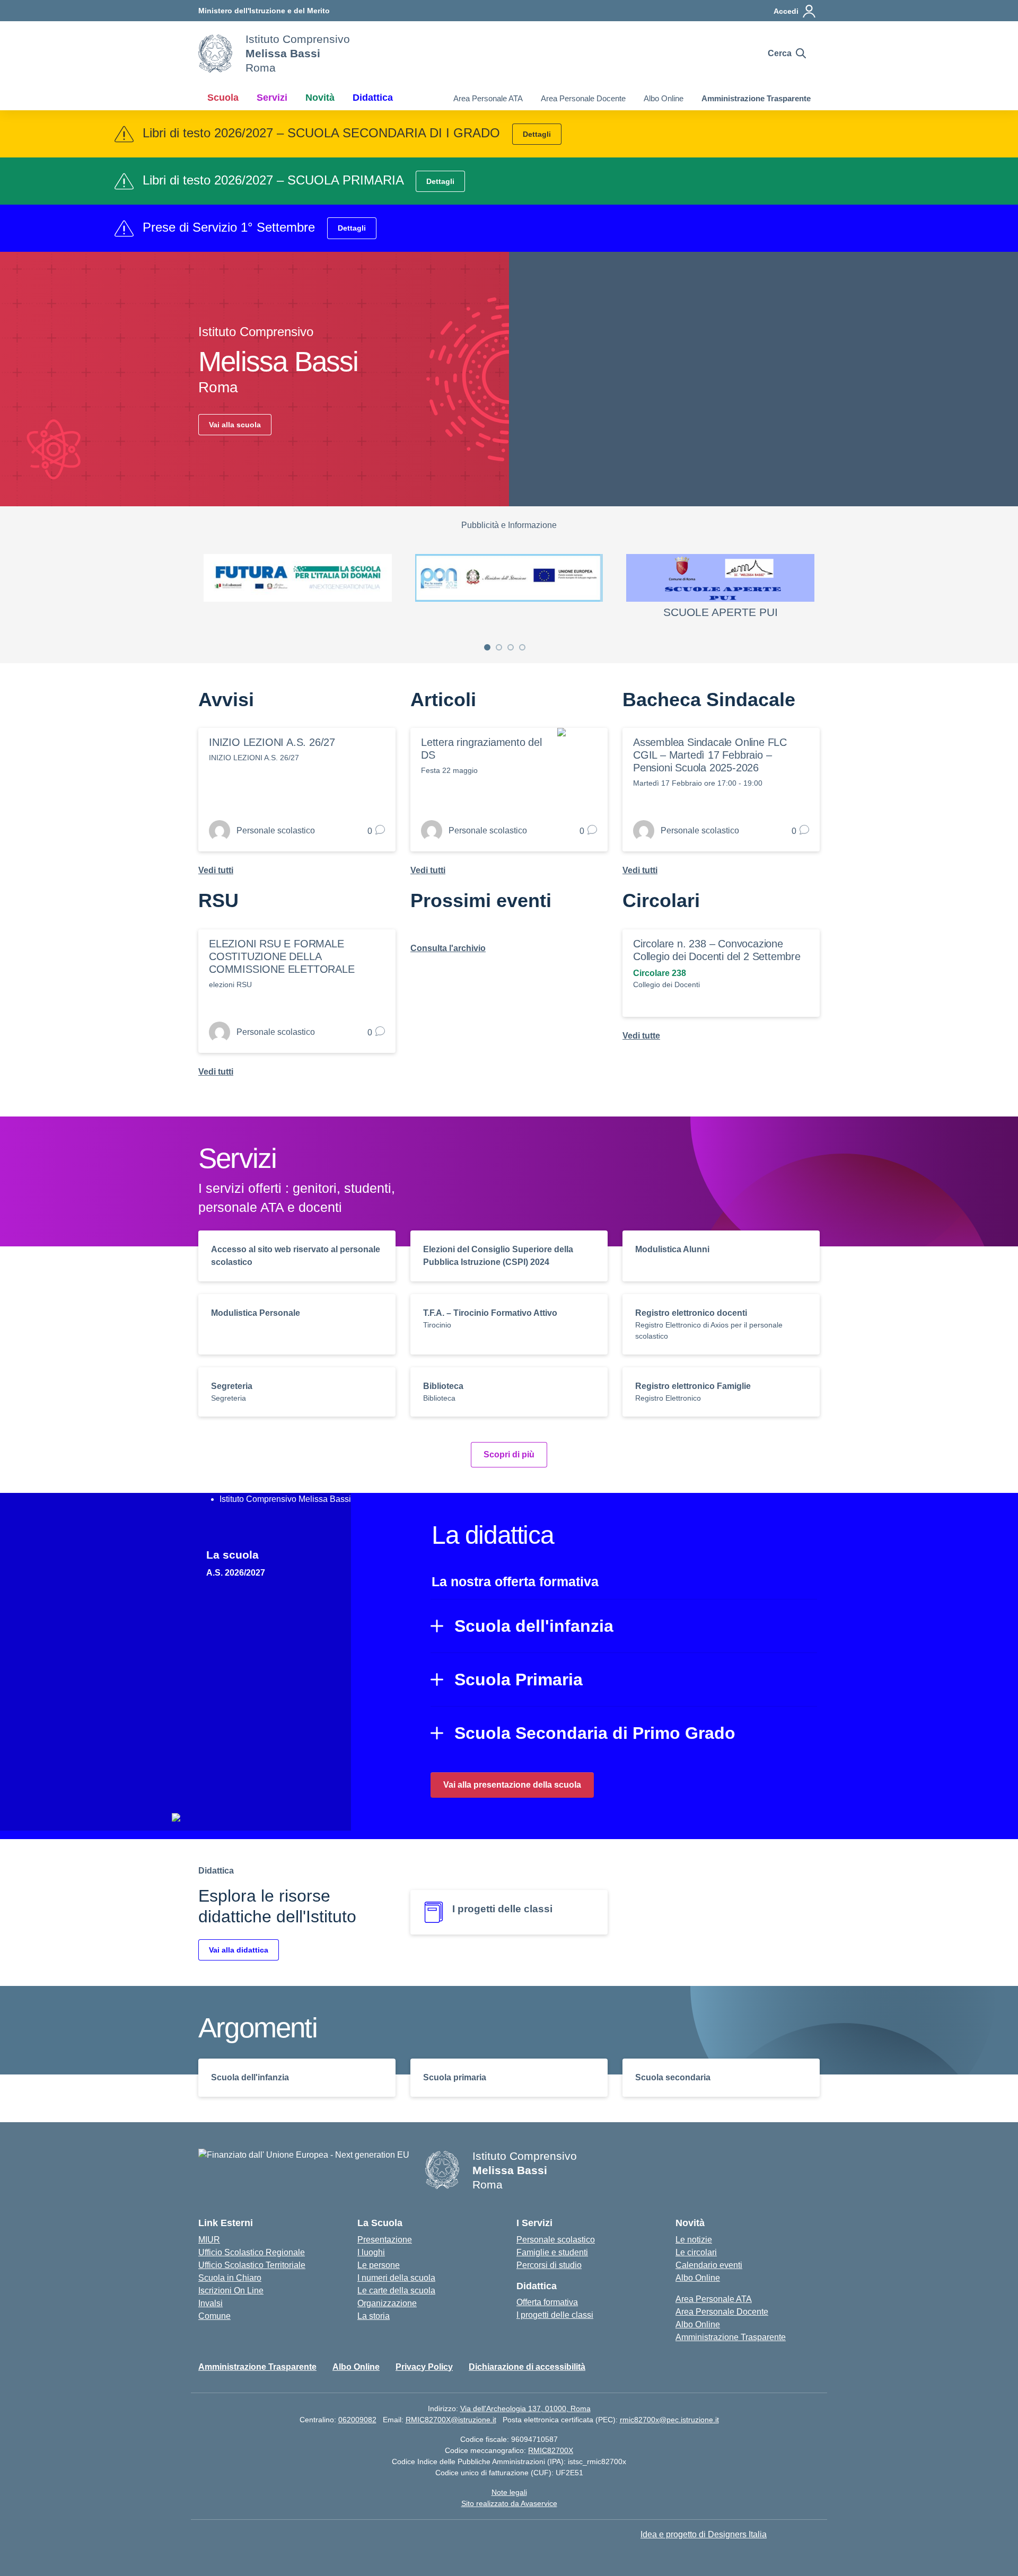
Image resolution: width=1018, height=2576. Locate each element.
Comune (214, 2316)
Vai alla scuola (235, 425)
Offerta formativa (547, 2302)
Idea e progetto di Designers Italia (704, 2534)
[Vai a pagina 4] (522, 647)
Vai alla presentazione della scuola (512, 1785)
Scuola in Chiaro (230, 2278)
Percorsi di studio (549, 2265)
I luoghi (371, 2252)
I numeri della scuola (396, 2278)
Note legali (509, 2492)
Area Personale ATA (488, 98)
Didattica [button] (373, 98)
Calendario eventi (709, 2265)
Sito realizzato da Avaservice (509, 2503)
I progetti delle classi (555, 2315)
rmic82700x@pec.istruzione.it (669, 2420)
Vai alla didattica (239, 1950)
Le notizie (694, 2240)
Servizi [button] (272, 98)
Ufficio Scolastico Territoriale (252, 2265)
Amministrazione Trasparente (756, 98)
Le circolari (696, 2252)
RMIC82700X (551, 2450)
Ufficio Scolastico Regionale (252, 2252)
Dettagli (537, 134)
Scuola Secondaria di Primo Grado (595, 1733)
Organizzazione (387, 2303)
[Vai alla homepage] (215, 54)
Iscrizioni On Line (231, 2291)
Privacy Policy (424, 2367)
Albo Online (664, 98)
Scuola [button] (223, 98)
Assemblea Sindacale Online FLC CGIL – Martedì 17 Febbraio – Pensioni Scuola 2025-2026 (710, 755)
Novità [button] (320, 98)
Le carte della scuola (396, 2291)
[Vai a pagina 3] (511, 647)
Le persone (379, 2265)
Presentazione (385, 2240)
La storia (374, 2316)
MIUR (209, 2240)
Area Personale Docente (583, 98)
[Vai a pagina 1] (487, 647)
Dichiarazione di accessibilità (527, 2367)
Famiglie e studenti (552, 2252)
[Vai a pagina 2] (499, 647)
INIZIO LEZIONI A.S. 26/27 (272, 742)
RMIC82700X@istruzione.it (451, 2420)
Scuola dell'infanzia (534, 1626)
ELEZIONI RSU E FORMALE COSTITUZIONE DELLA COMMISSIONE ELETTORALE (282, 956)
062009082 (357, 2420)
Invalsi (210, 2303)
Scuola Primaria (519, 1680)
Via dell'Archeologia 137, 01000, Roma (525, 2408)
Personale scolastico (556, 2240)
